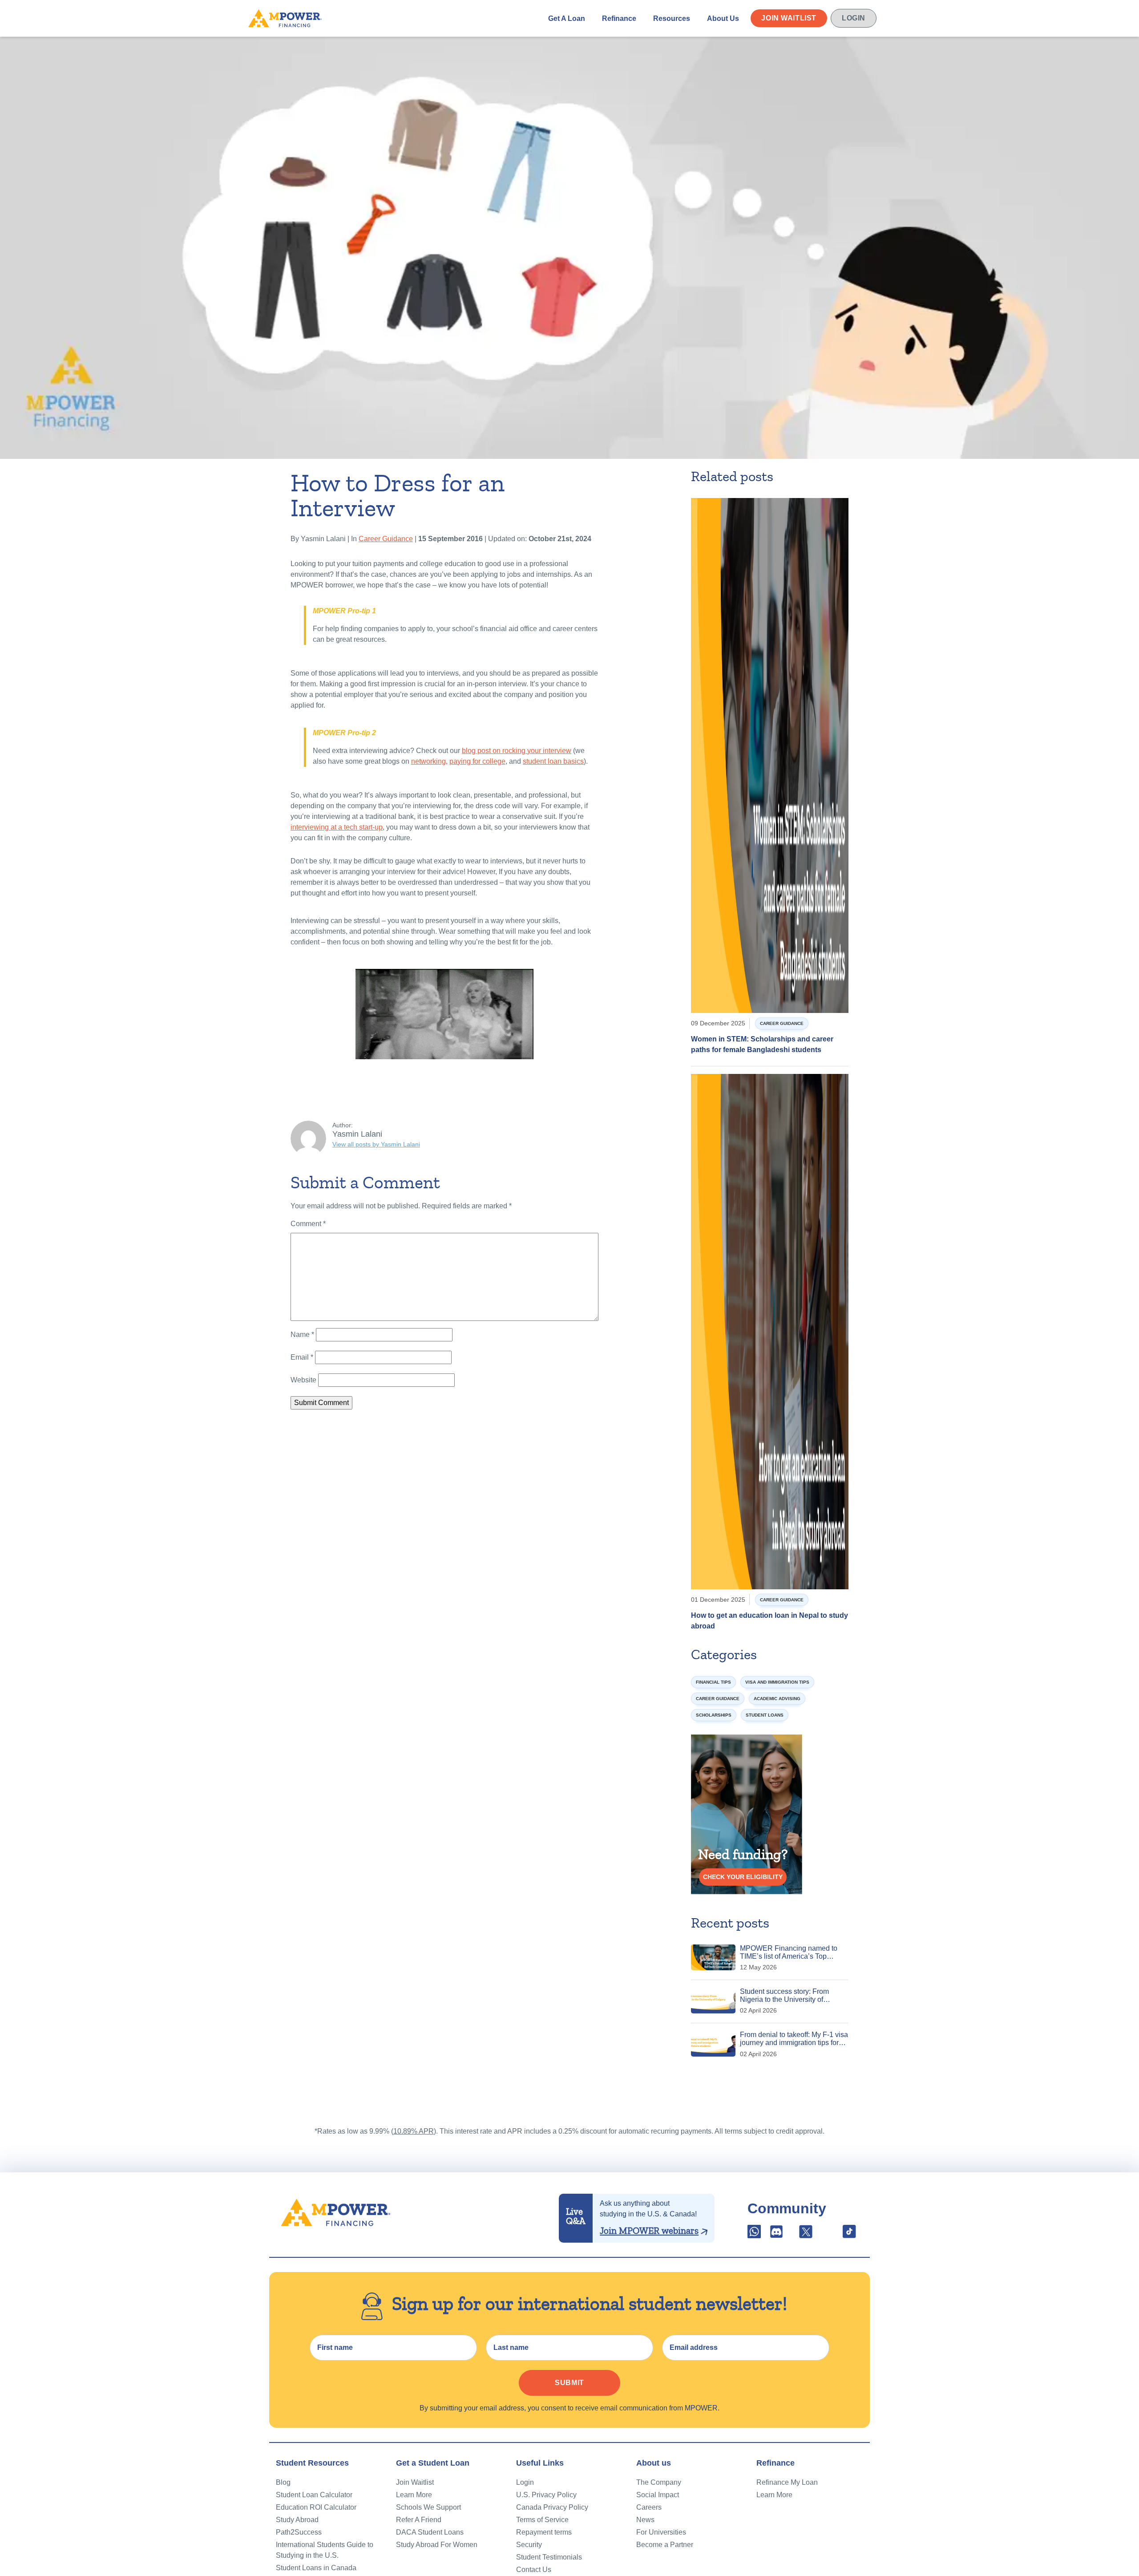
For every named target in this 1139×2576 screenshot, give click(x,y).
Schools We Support (428, 2507)
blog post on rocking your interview (517, 751)
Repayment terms (544, 2532)
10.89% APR (414, 2131)
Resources (672, 18)
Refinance (619, 18)
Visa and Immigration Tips (777, 1682)
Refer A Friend (419, 2520)
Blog (283, 2482)
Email (302, 1357)
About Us (723, 18)
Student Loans (765, 1715)
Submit (569, 2383)
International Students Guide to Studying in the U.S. (325, 2550)
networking (428, 761)
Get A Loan (567, 18)
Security (529, 2545)
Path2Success (299, 2532)
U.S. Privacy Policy (546, 2495)
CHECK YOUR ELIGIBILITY (743, 1877)
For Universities (661, 2532)
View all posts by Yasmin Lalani (376, 1144)
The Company (659, 2482)
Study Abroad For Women (437, 2545)
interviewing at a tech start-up (337, 827)
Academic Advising (777, 1699)
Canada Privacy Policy (552, 2507)
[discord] (777, 2234)
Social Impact (658, 2495)
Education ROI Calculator (316, 2507)
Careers (649, 2507)
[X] (806, 2234)
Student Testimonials (549, 2557)
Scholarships (714, 1715)
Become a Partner (665, 2545)
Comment (308, 1224)
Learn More (414, 2495)
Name (302, 1335)
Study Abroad (297, 2520)
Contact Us (534, 2570)
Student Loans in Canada (316, 2568)
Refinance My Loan (787, 2482)
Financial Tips (713, 1682)
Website (303, 1380)
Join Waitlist (789, 18)
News (645, 2520)
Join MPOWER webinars (649, 2231)
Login (854, 18)
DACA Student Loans (430, 2532)
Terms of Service (542, 2520)
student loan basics (553, 761)
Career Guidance (386, 539)
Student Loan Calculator (314, 2495)
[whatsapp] (755, 2234)
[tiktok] (849, 2234)
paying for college (477, 761)
